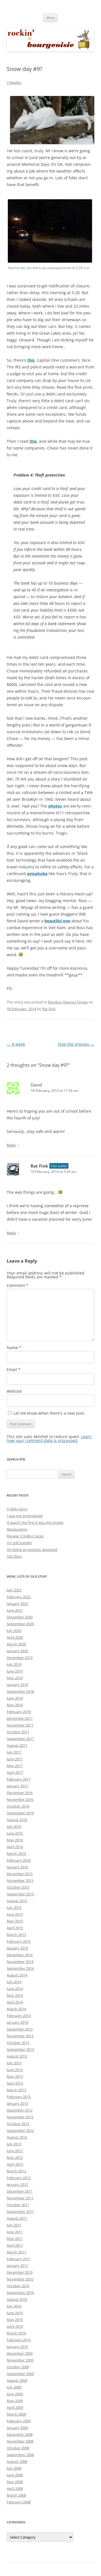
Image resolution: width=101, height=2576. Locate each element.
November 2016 (20, 1799)
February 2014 (19, 2016)
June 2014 (15, 1989)
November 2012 (20, 2117)
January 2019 (17, 1685)
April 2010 (15, 2326)
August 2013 (17, 2056)
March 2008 (16, 2495)
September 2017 (20, 1739)
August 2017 (17, 1745)
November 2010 (20, 2279)
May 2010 (15, 2320)
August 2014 (17, 1975)
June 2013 (15, 2070)
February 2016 (19, 1860)
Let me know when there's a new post (48, 1413)
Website (14, 1391)
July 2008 (14, 2468)
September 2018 (20, 1691)
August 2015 (17, 1901)
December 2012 (20, 2110)
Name (14, 1348)
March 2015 (16, 1935)
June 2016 (15, 1833)
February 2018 (19, 1712)
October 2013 (18, 2043)
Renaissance (17, 1529)
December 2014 (20, 1955)
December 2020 (20, 1617)
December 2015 (20, 1874)
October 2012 (18, 2124)
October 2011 (18, 2205)
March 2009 (16, 2414)
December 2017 (20, 1718)
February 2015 (19, 1941)
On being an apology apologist (32, 1549)
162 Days (14, 1556)
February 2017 (19, 1779)
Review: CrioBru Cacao (25, 1536)
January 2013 (17, 2103)
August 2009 (17, 2380)
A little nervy (17, 1509)
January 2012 (17, 2184)
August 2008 (17, 2461)
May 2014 (15, 1995)
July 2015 (14, 1908)
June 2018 (15, 1698)
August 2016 (17, 1820)
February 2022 (19, 1597)
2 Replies (14, 82)
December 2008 (20, 2434)
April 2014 (15, 2002)
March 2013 (16, 2090)
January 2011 (17, 2266)
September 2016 (20, 1813)
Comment (18, 1285)
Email (14, 1369)
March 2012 (16, 2171)
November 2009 (20, 2360)
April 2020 (15, 1637)
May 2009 (15, 2401)
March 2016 (16, 1853)
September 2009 (20, 2374)
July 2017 (14, 1752)
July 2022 (14, 1590)
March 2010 (16, 2333)
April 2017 (15, 1772)
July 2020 (14, 1631)
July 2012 (14, 2144)
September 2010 (20, 2293)
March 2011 (16, 2252)
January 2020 (17, 1651)
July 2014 (14, 1982)
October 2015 (18, 1887)
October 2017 (18, 1732)
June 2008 (15, 2475)
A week (16, 1044)
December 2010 (20, 2272)
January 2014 (17, 2022)
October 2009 (18, 2367)
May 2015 (15, 1921)
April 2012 (15, 2164)
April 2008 (15, 2488)
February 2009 (19, 2421)
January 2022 (17, 1604)
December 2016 (20, 1793)
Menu (50, 18)
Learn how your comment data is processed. (49, 1438)
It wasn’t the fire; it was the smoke (35, 1522)
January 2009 (17, 2428)
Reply (11, 1145)
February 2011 (19, 2259)
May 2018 (15, 1705)
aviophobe (37, 874)
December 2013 (20, 2029)
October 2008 (18, 2448)
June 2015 (15, 1914)
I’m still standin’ (19, 1543)
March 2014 (16, 2009)
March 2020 (16, 1644)
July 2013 (14, 2063)
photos (55, 806)
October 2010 (18, 2286)
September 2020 (20, 1624)
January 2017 (17, 1786)
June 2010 (15, 2313)
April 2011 (15, 2245)
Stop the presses (76, 1044)
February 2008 (19, 2502)
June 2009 (15, 2394)
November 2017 (20, 1725)
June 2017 (15, 1759)
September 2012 (20, 2130)
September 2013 (20, 2049)
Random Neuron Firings (68, 1002)
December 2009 (20, 2353)
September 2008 (20, 2455)
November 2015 (20, 1880)
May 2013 (15, 2076)
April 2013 (15, 2083)
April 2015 (15, 1928)
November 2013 (20, 2036)
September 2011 (20, 2211)
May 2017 (15, 1766)
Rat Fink (49, 1009)
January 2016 (17, 1867)
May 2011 (15, 2239)
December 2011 (20, 2191)
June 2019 (15, 1671)
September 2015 (20, 1894)
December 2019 (20, 1658)
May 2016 (15, 1840)
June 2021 (15, 1610)
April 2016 (15, 1847)
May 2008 (15, 2482)
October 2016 (18, 1806)
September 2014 (20, 1968)
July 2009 (14, 2387)
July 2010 (14, 2306)
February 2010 (19, 2340)
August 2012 (17, 2137)
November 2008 (20, 2441)
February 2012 (19, 2178)
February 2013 (19, 2097)
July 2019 (14, 1664)
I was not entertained (25, 1516)
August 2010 (17, 2299)
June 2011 (15, 2232)
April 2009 (15, 2407)
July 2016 (14, 1826)
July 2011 (14, 2225)
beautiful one (57, 921)
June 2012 (15, 2151)
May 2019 (15, 1678)
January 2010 (17, 2347)
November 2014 (20, 1962)
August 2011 (17, 2218)
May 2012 (15, 2157)
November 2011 (20, 2198)
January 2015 (17, 1948)
